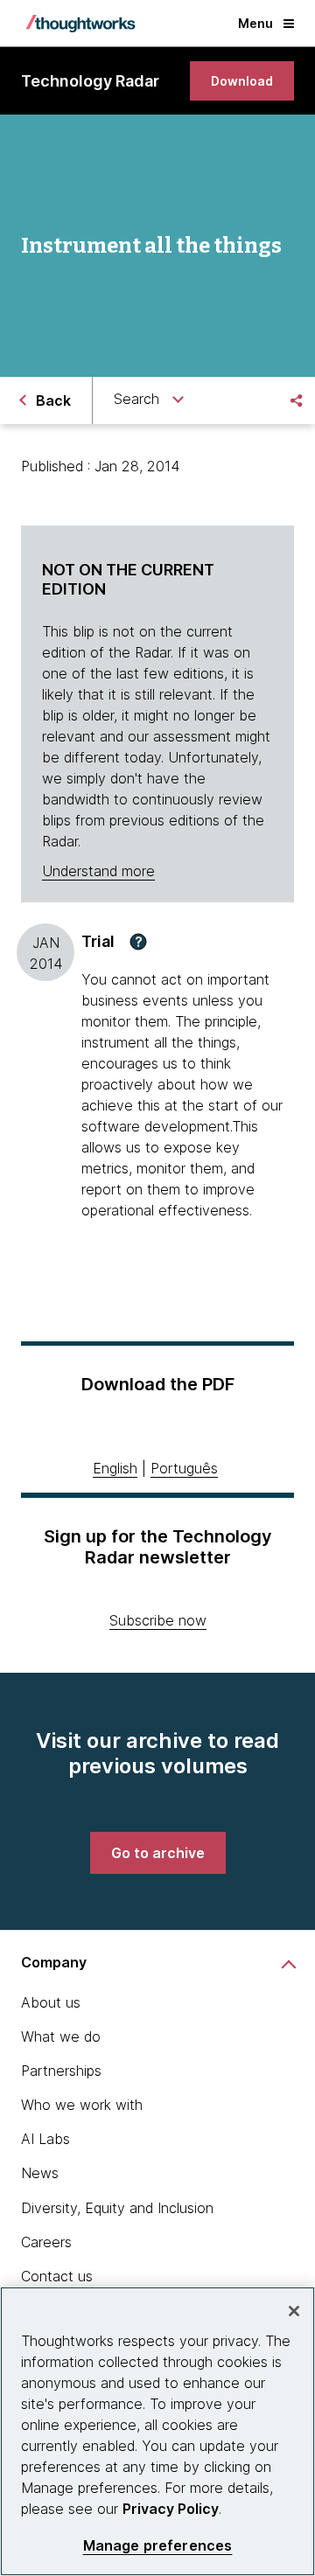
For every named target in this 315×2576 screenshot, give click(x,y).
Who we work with (82, 2105)
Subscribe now (158, 1620)
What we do (61, 2036)
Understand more (98, 871)
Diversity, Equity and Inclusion (117, 2208)
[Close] (294, 2311)
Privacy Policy (171, 2509)
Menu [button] (255, 23)
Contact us (57, 2276)
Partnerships (61, 2071)
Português (184, 1468)
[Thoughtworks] (80, 24)
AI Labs (45, 2139)
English (115, 1468)
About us (51, 2002)
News (40, 2173)
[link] (242, 81)
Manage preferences (158, 2546)
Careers (46, 2242)
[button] (138, 942)
